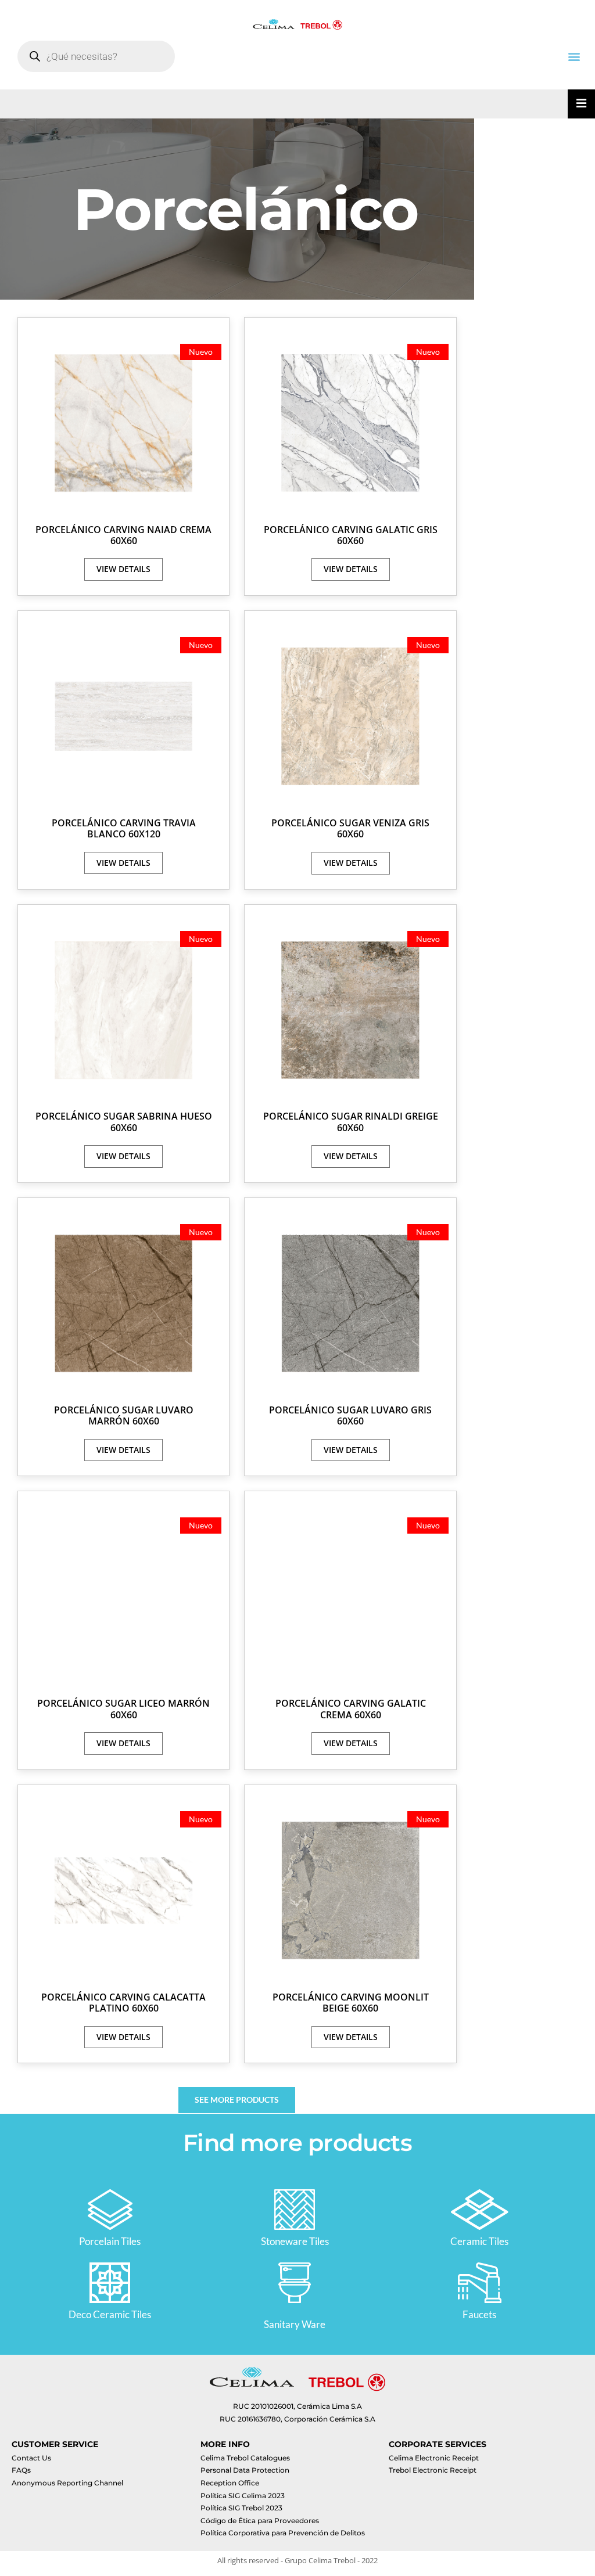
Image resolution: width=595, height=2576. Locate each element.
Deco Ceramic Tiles (110, 2314)
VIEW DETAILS (123, 569)
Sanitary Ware (295, 2324)
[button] (574, 56)
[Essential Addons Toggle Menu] (581, 104)
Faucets (479, 2314)
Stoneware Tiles (295, 2241)
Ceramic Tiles (479, 2241)
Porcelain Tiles (110, 2241)
